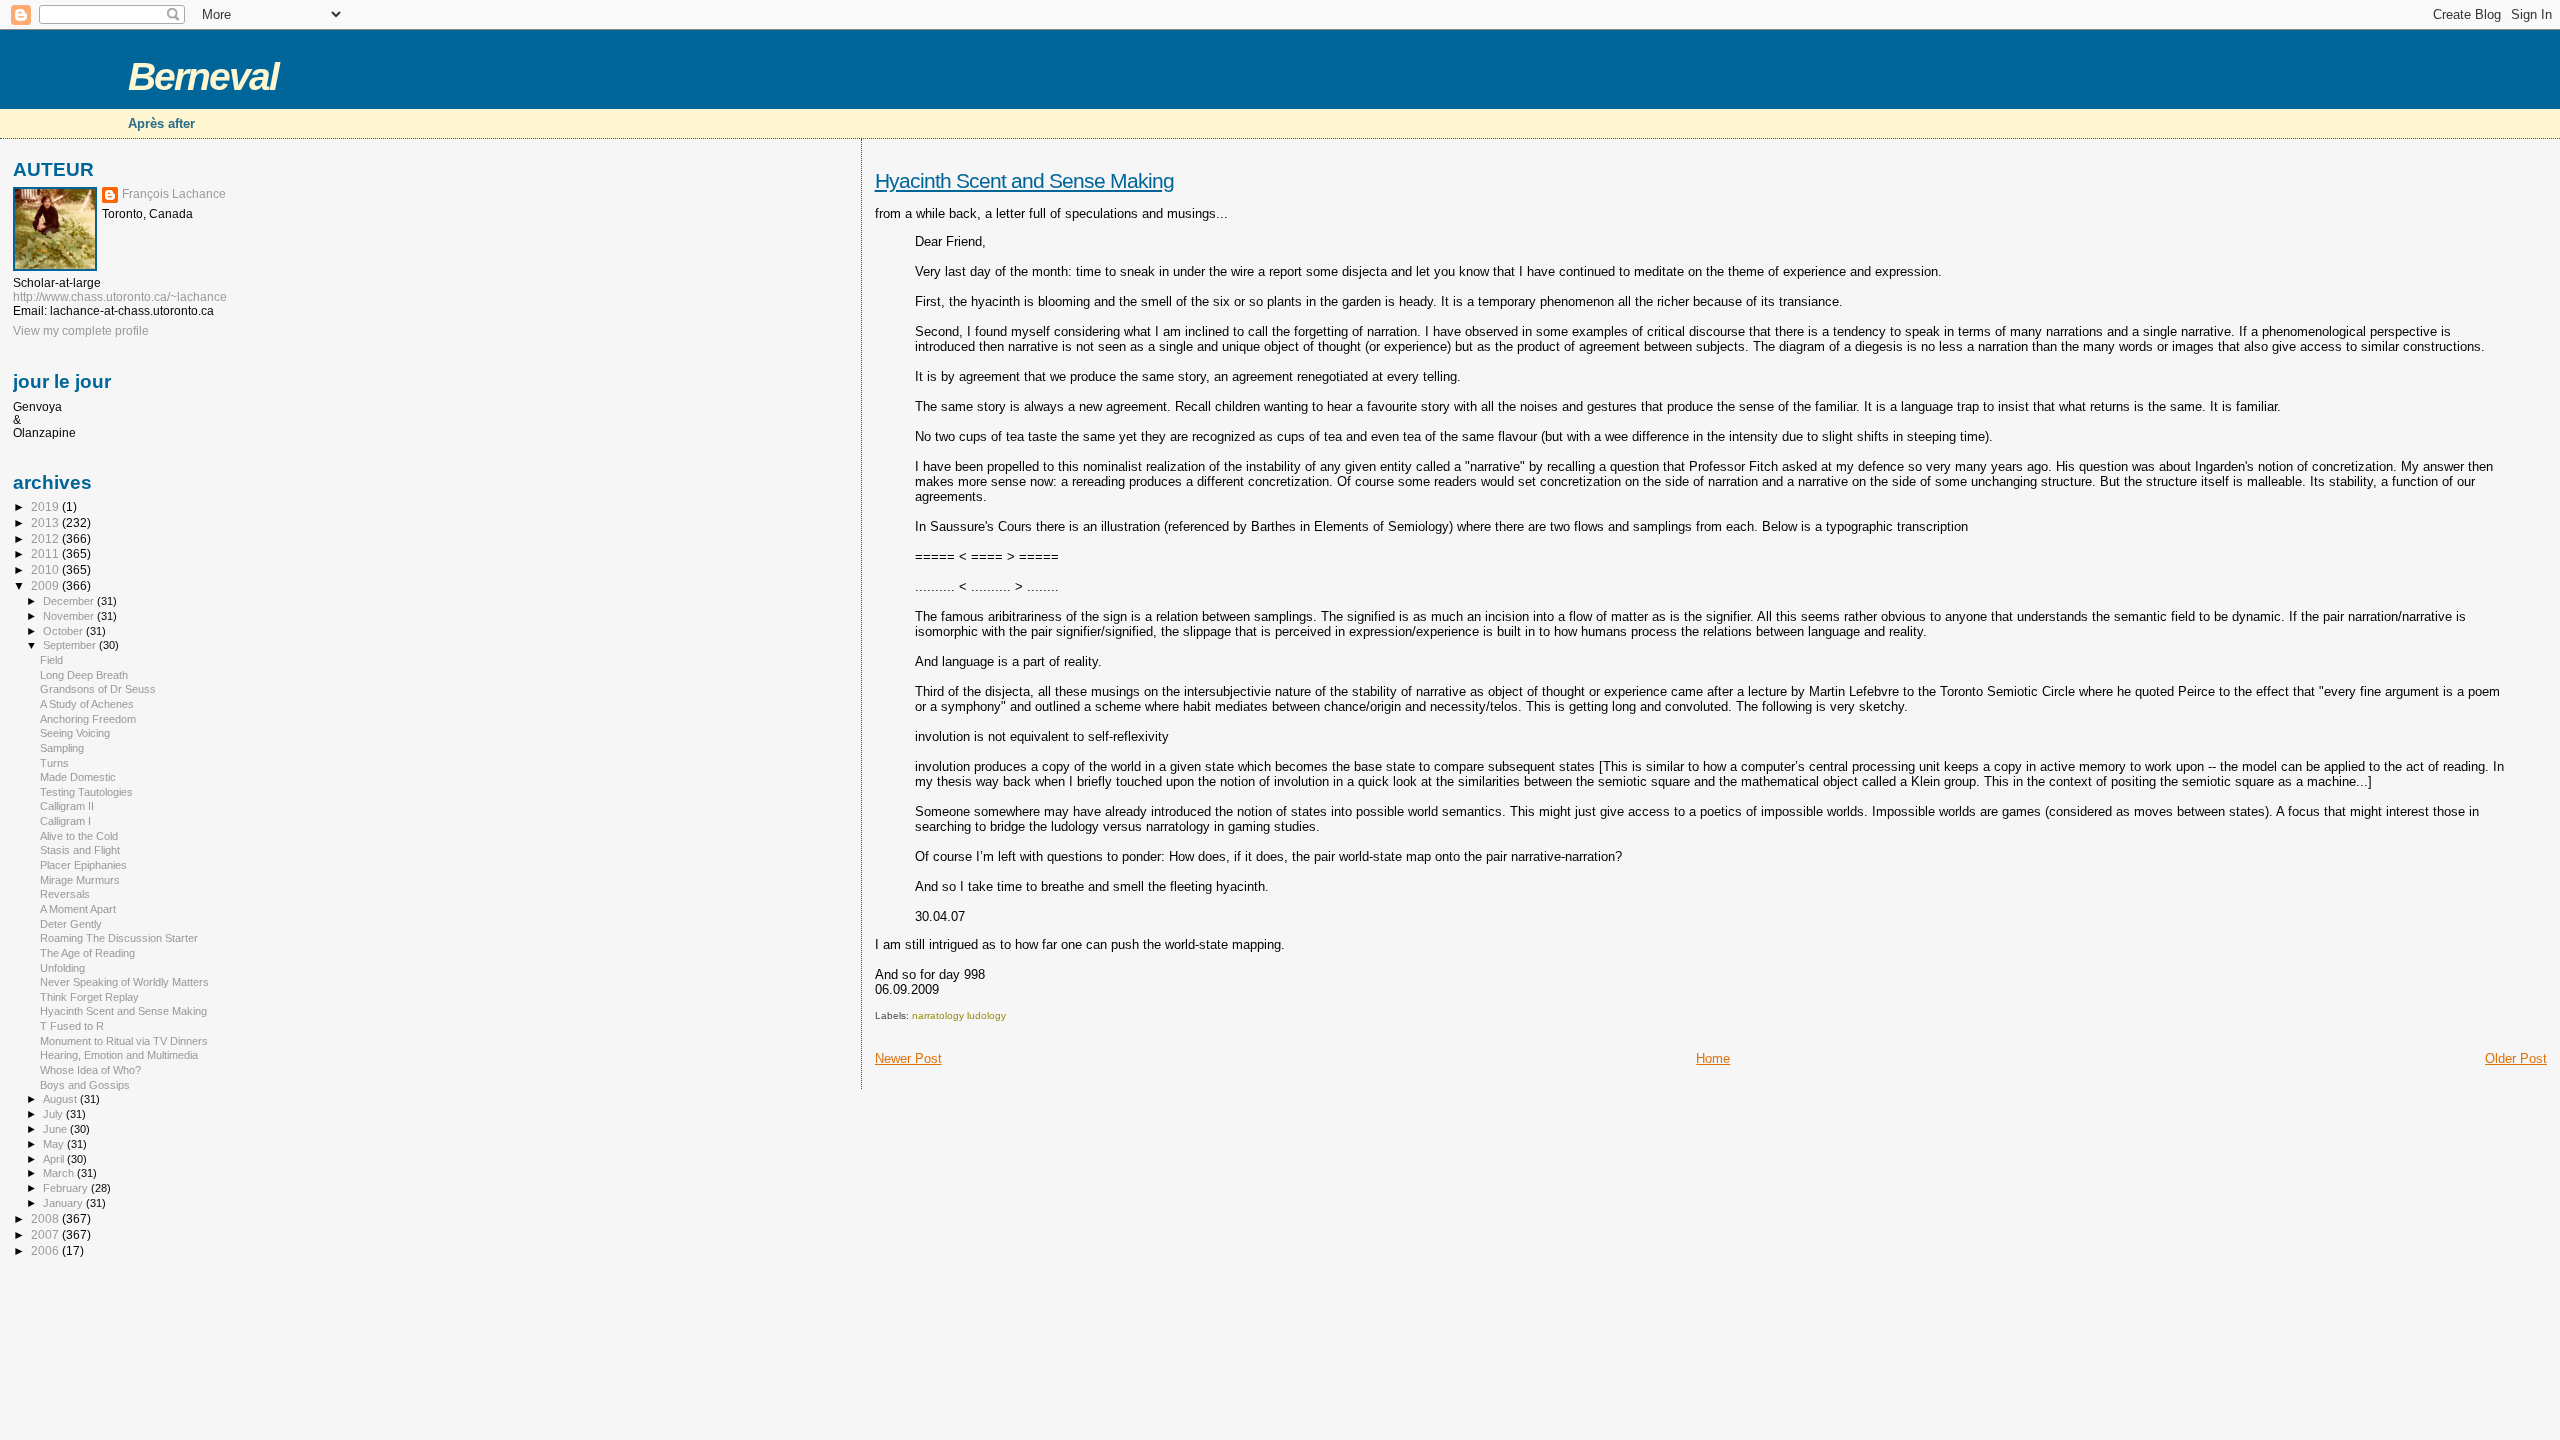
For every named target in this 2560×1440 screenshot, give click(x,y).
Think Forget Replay (89, 997)
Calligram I (65, 821)
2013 (46, 522)
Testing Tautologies (86, 792)
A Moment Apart (78, 909)
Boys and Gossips (85, 1085)
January (64, 1203)
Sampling (62, 748)
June (56, 1129)
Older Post (2516, 1058)
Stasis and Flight (80, 850)
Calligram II (67, 806)
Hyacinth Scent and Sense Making (1024, 180)
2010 (46, 569)
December (70, 601)
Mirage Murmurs (80, 880)
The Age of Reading (87, 953)
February (67, 1188)
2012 (46, 538)
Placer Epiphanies (83, 865)
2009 (46, 585)
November (70, 616)
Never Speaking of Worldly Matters (124, 982)
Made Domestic (78, 777)
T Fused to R (72, 1026)
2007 (46, 1234)
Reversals (65, 894)
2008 (46, 1218)
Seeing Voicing (75, 733)
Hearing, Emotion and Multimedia (119, 1055)
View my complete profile (81, 331)
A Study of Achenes (87, 704)
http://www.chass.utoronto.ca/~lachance (120, 297)
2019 (46, 506)
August (61, 1099)
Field (51, 660)
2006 (46, 1250)
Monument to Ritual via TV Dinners (124, 1041)
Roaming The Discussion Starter (119, 938)
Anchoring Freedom (88, 719)
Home (1713, 1058)
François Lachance (174, 194)
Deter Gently (71, 924)
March (60, 1173)
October (64, 631)
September (71, 645)
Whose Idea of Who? (90, 1070)
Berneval (203, 76)
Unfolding (62, 968)
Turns (54, 763)
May (55, 1144)
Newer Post (908, 1058)
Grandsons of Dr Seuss (98, 689)
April (55, 1159)
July (54, 1114)
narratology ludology (959, 1015)
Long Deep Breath (84, 675)
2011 (46, 553)
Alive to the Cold (79, 836)
